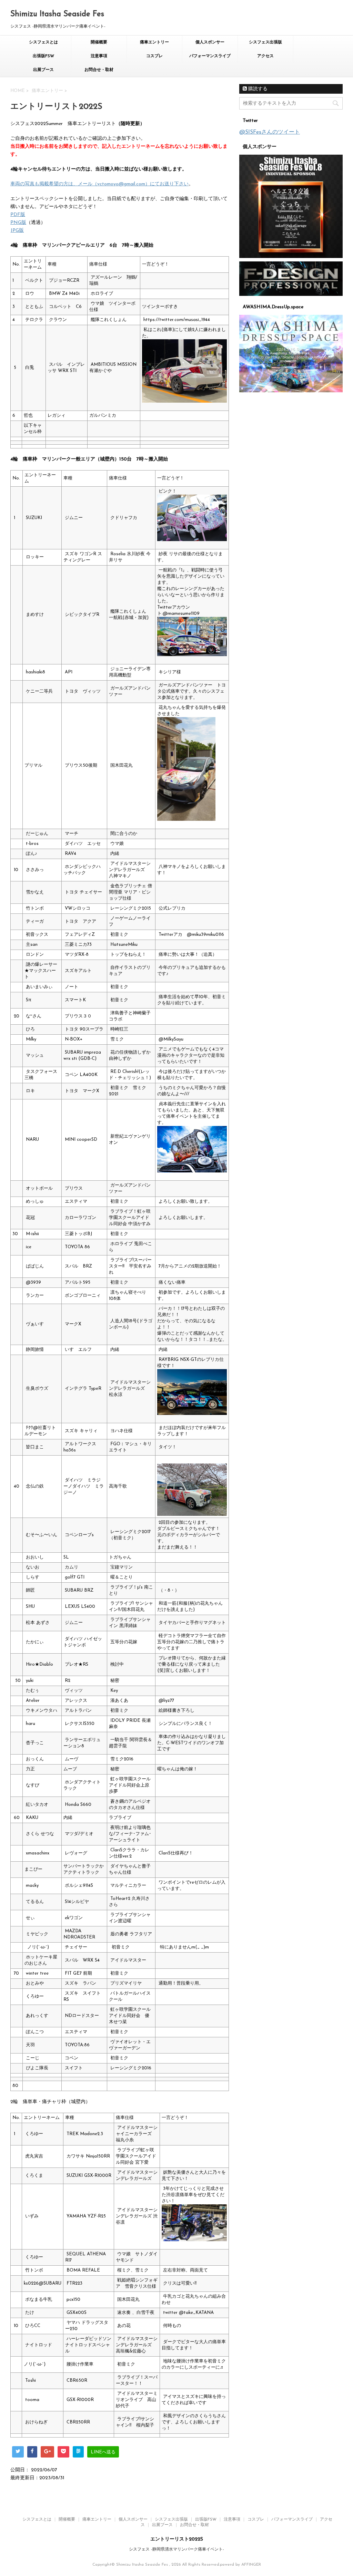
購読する (257, 89)
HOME (18, 91)
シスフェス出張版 (265, 42)
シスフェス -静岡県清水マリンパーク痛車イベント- (176, 2549)
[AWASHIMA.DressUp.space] (291, 354)
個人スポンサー (210, 42)
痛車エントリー (154, 42)
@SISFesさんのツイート (270, 132)
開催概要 (99, 42)
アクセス (265, 56)
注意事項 (99, 56)
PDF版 (18, 215)
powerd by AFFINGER (240, 2565)
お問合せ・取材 (99, 70)
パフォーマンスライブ (210, 56)
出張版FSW (43, 56)
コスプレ (154, 56)
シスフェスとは (43, 42)
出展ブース (43, 70)
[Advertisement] (291, 442)
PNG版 (18, 223)
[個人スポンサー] (291, 206)
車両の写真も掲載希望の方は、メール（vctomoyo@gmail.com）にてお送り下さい (99, 184)
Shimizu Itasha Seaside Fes (57, 14)
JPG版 (17, 231)
